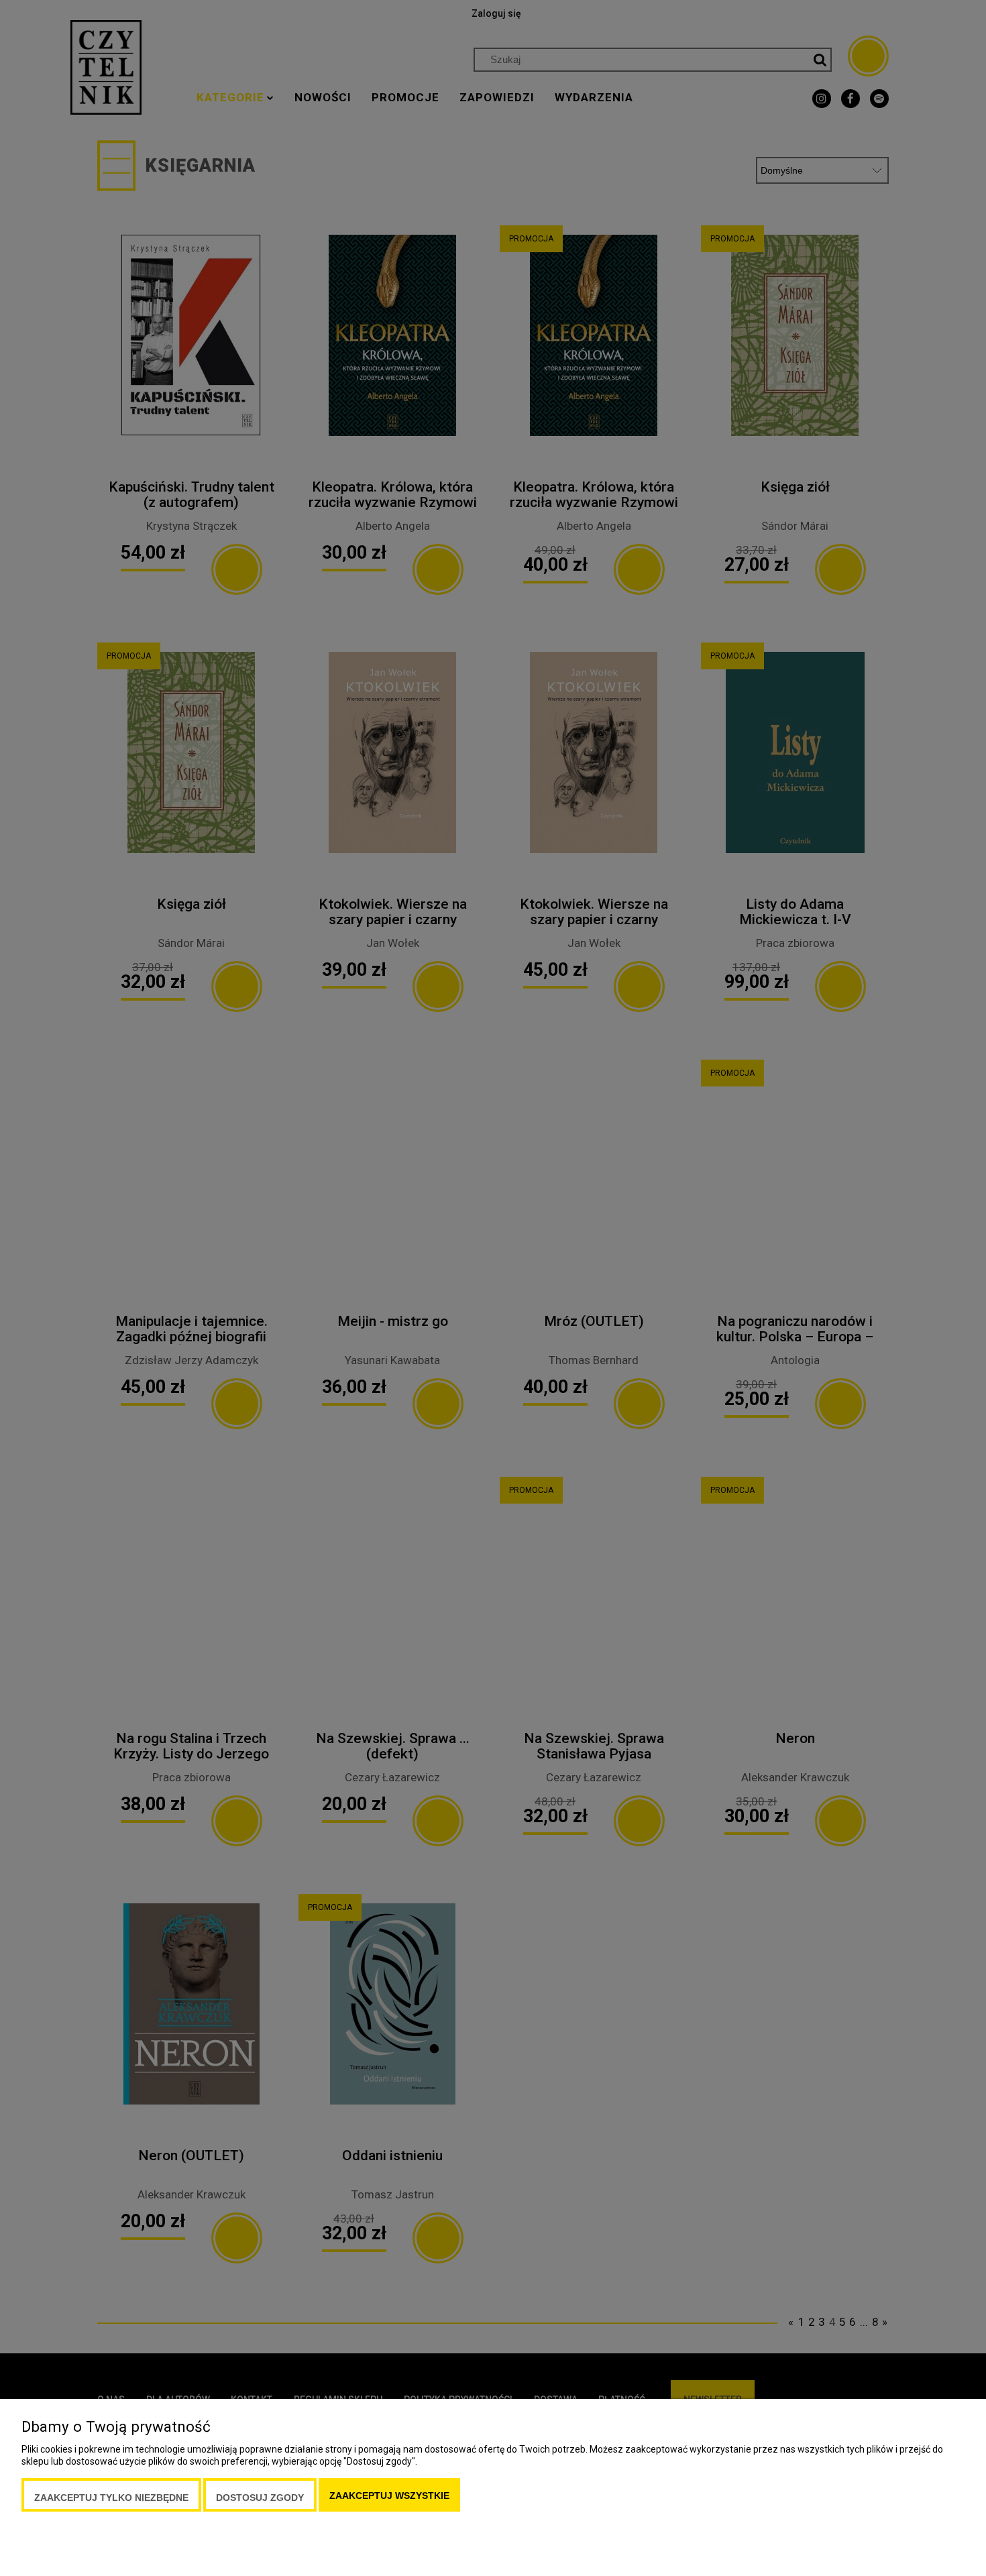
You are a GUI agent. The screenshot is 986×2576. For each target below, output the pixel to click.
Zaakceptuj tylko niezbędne (111, 2498)
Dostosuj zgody (260, 2498)
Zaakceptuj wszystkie (389, 2496)
